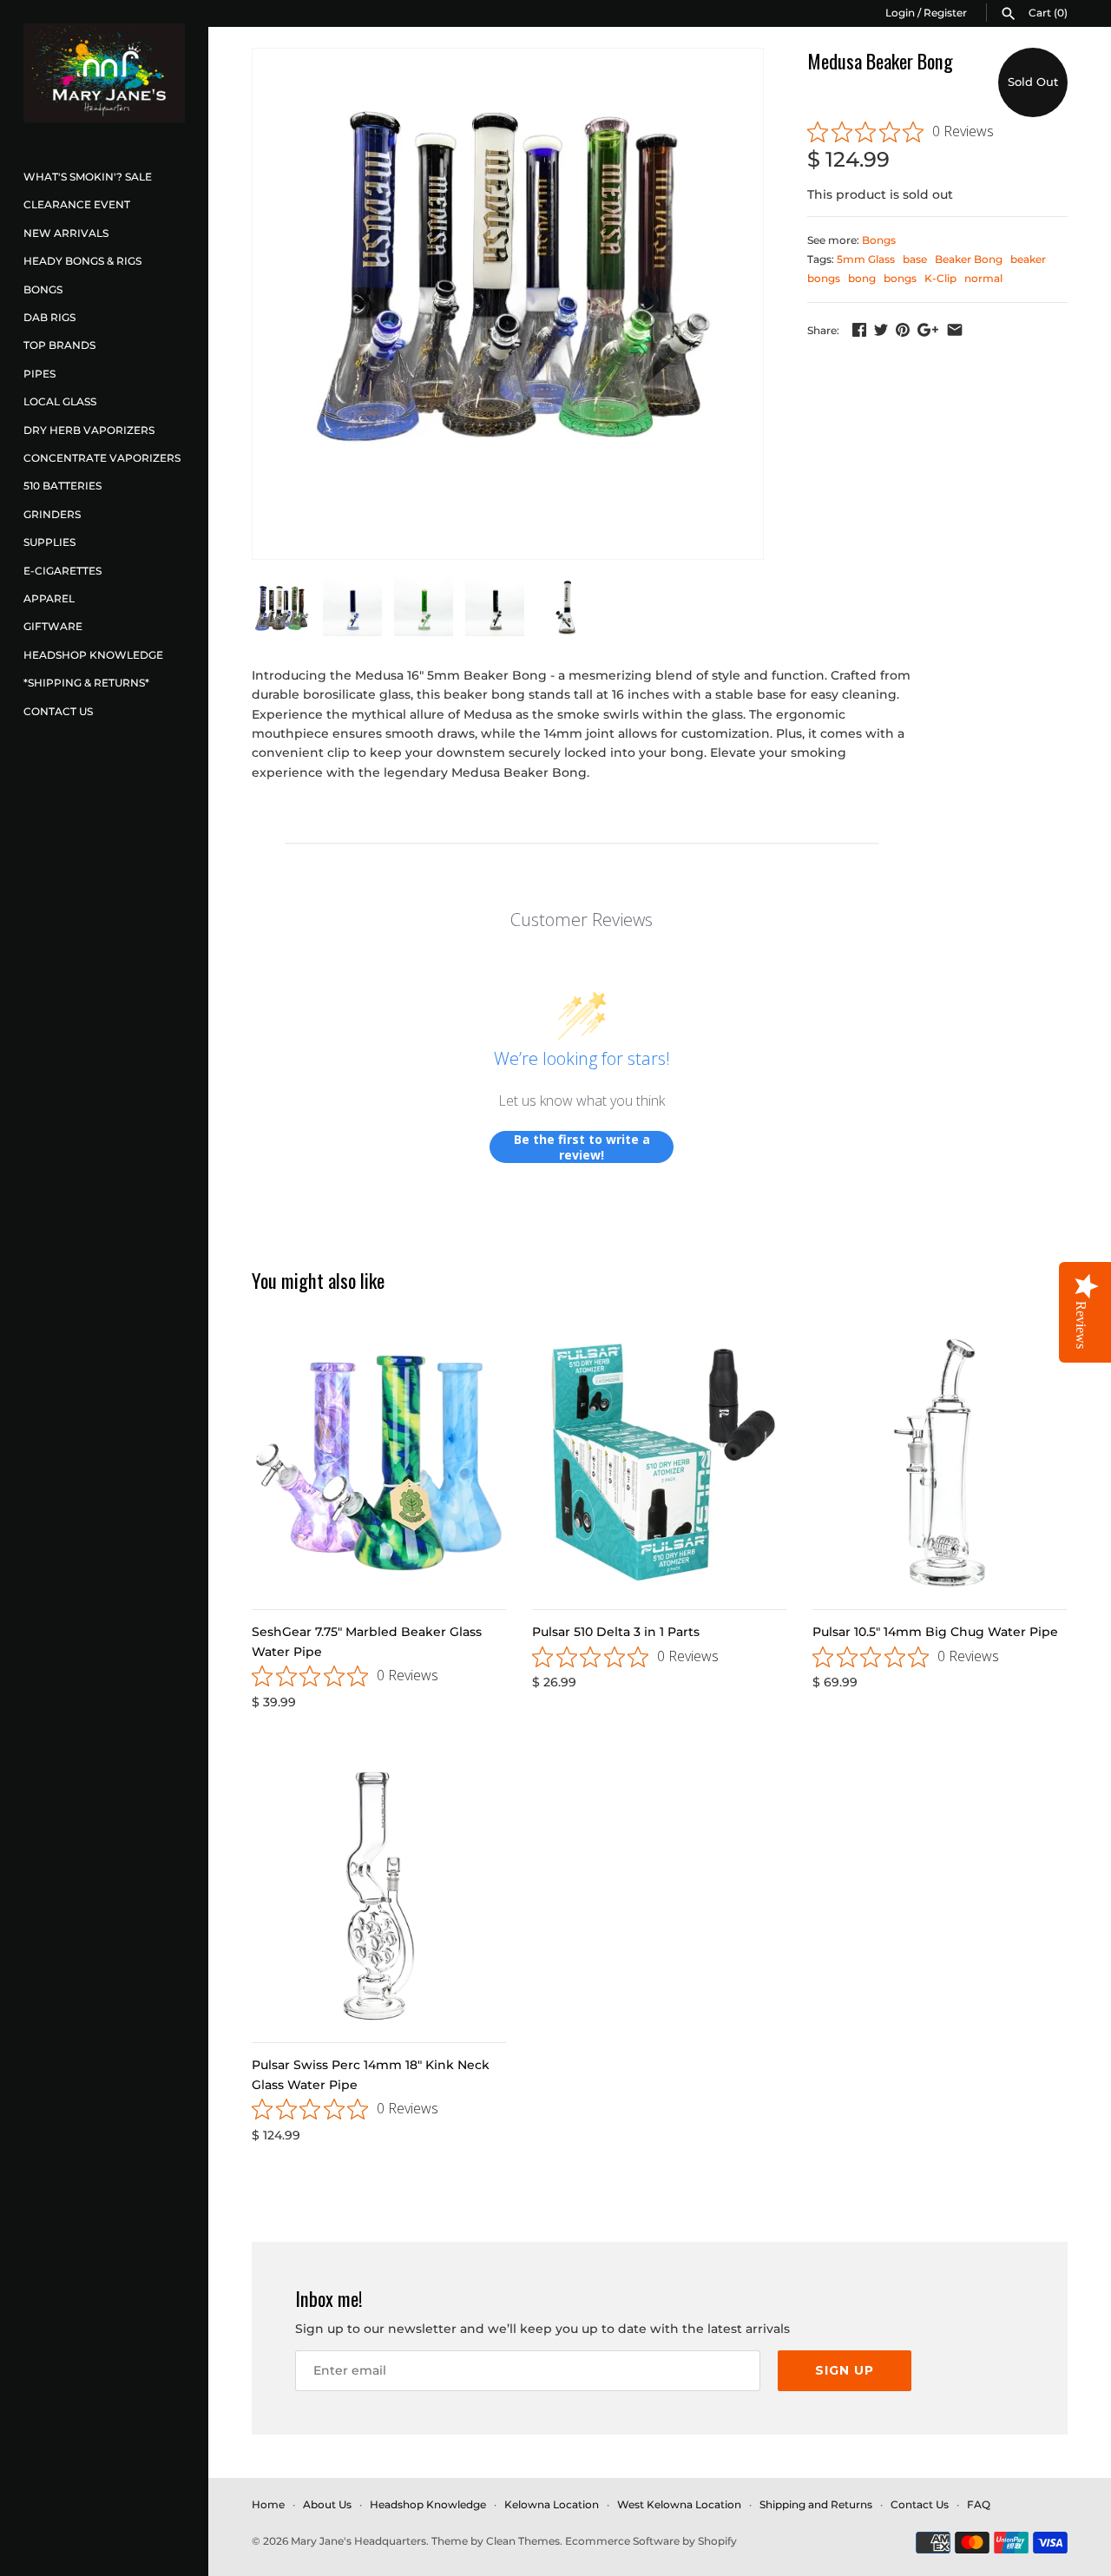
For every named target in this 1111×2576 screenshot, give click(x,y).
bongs (900, 278)
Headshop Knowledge (93, 655)
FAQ (979, 2504)
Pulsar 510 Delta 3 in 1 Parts (616, 1632)
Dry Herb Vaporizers (89, 430)
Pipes (39, 374)
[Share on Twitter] (881, 330)
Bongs (43, 289)
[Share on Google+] (928, 330)
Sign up (845, 2370)
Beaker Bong (969, 259)
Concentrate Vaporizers (102, 458)
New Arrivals (66, 233)
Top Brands (59, 345)
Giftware (53, 626)
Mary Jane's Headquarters (358, 2541)
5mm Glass (866, 259)
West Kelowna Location (679, 2504)
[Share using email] (955, 330)
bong (862, 278)
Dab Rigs (49, 317)
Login (900, 13)
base (915, 259)
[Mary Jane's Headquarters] (104, 73)
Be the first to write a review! (582, 1147)
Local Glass (60, 401)
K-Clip (940, 278)
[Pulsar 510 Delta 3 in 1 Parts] (659, 1463)
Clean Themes (523, 2541)
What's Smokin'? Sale (88, 177)
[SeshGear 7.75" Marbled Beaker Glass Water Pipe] (379, 1463)
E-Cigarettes (62, 571)
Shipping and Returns (816, 2504)
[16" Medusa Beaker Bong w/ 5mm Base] (508, 266)
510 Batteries (62, 486)
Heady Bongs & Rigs (82, 261)
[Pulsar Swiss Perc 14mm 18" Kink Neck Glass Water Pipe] (379, 1896)
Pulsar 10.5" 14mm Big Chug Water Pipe (935, 1632)
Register (945, 13)
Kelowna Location (552, 2504)
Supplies (49, 542)
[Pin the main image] (903, 330)
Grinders (52, 514)
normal (983, 278)
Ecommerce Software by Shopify (651, 2541)
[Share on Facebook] (859, 330)
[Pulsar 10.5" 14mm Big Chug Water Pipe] (940, 1463)
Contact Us (58, 711)
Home (268, 2504)
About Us (327, 2504)
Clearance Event (77, 204)
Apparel (49, 598)
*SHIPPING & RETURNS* (86, 683)
